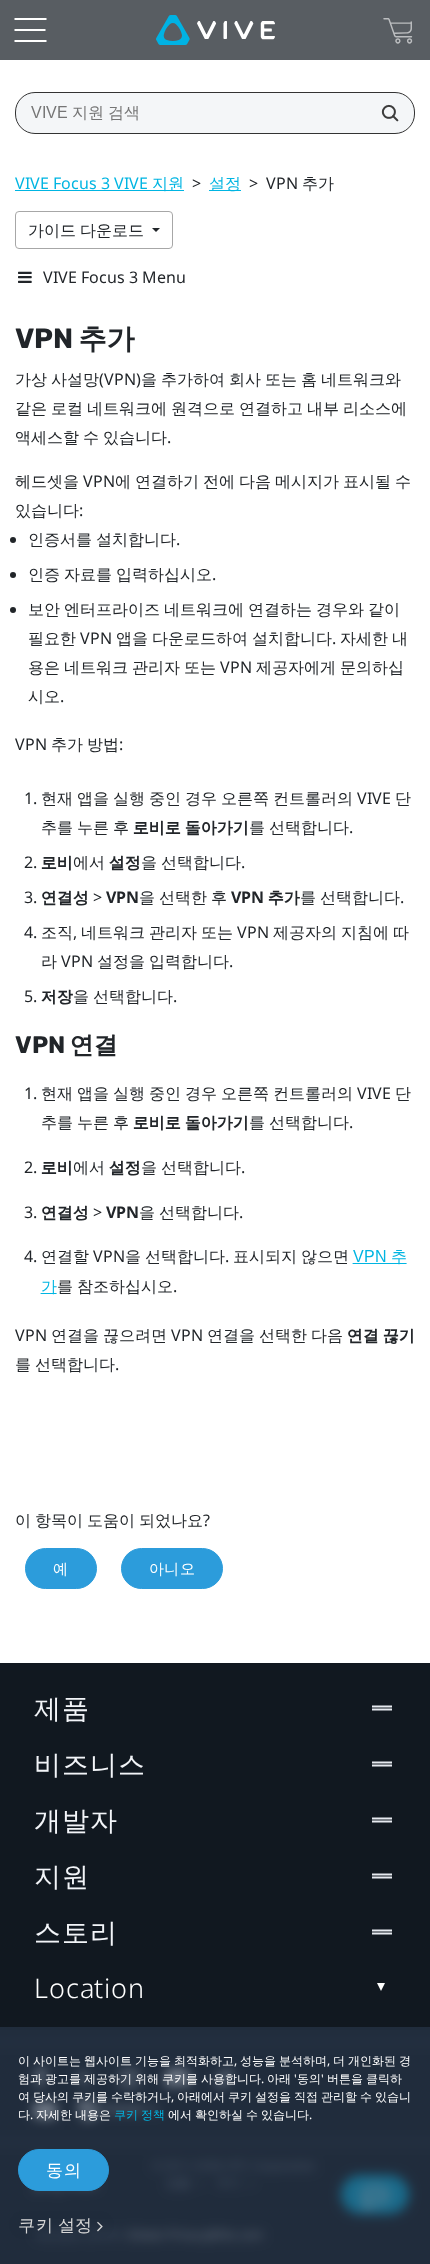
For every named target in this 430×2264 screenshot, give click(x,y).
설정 (225, 183)
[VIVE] (215, 30)
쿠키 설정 (55, 2224)
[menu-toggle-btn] (30, 30)
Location (89, 1987)
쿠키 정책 (139, 2114)
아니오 (172, 1568)
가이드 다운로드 (88, 230)
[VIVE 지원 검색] (384, 113)
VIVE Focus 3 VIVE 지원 (99, 183)
